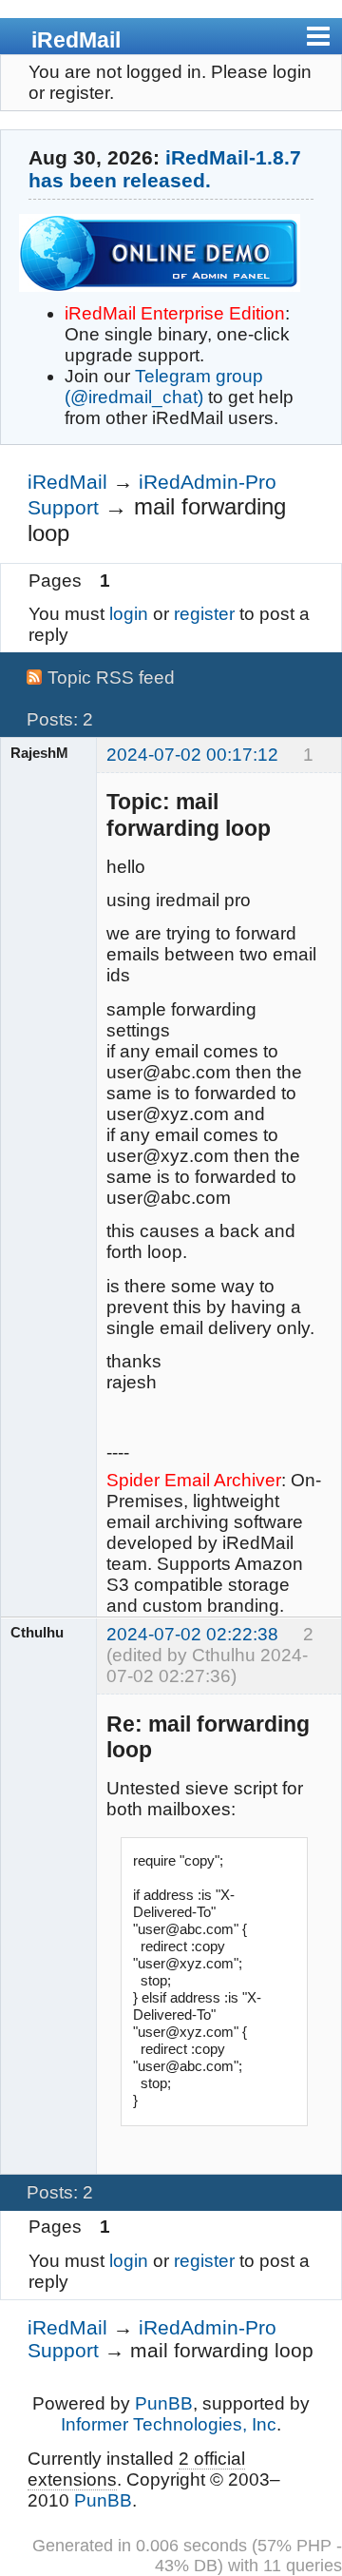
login (129, 614)
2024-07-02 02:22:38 (192, 1634)
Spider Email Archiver (194, 1480)
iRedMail (76, 40)
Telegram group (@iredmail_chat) (164, 387)
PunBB (164, 2403)
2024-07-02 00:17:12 (192, 755)
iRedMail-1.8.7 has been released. (165, 169)
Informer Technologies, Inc (169, 2424)
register (204, 614)
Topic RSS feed (111, 678)
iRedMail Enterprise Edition (175, 313)
